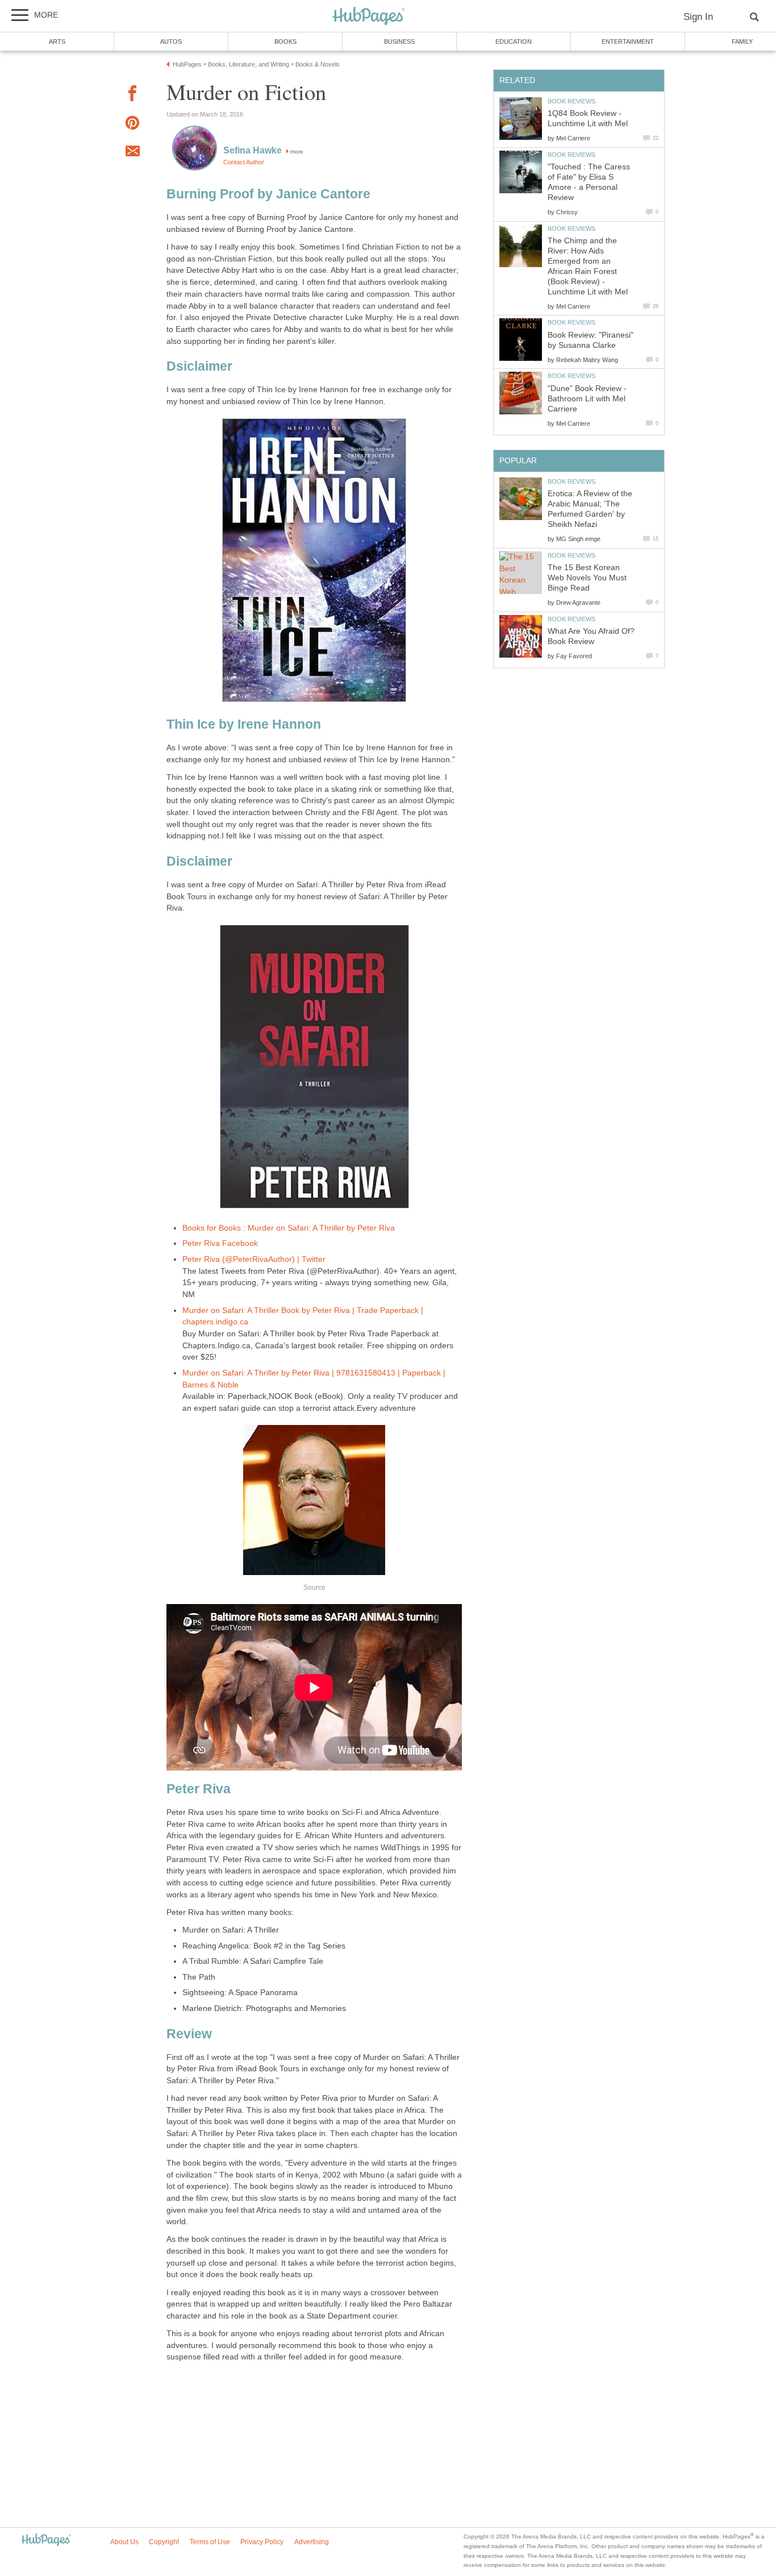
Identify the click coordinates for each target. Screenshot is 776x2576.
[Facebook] (132, 95)
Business (399, 41)
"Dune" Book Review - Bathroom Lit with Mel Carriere (587, 399)
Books (285, 41)
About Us (124, 2542)
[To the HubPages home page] (46, 2540)
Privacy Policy (262, 2542)
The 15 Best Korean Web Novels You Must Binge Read (587, 578)
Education (514, 41)
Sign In (698, 17)
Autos (171, 41)
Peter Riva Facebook (220, 1243)
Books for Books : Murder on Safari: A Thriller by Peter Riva (289, 1228)
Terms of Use (210, 2542)
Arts (57, 41)
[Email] (132, 153)
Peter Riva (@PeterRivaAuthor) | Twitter (254, 1259)
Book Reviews (571, 101)
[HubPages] (369, 17)
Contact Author (244, 162)
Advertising (312, 2542)
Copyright (164, 2542)
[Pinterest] (132, 125)
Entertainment (628, 41)
